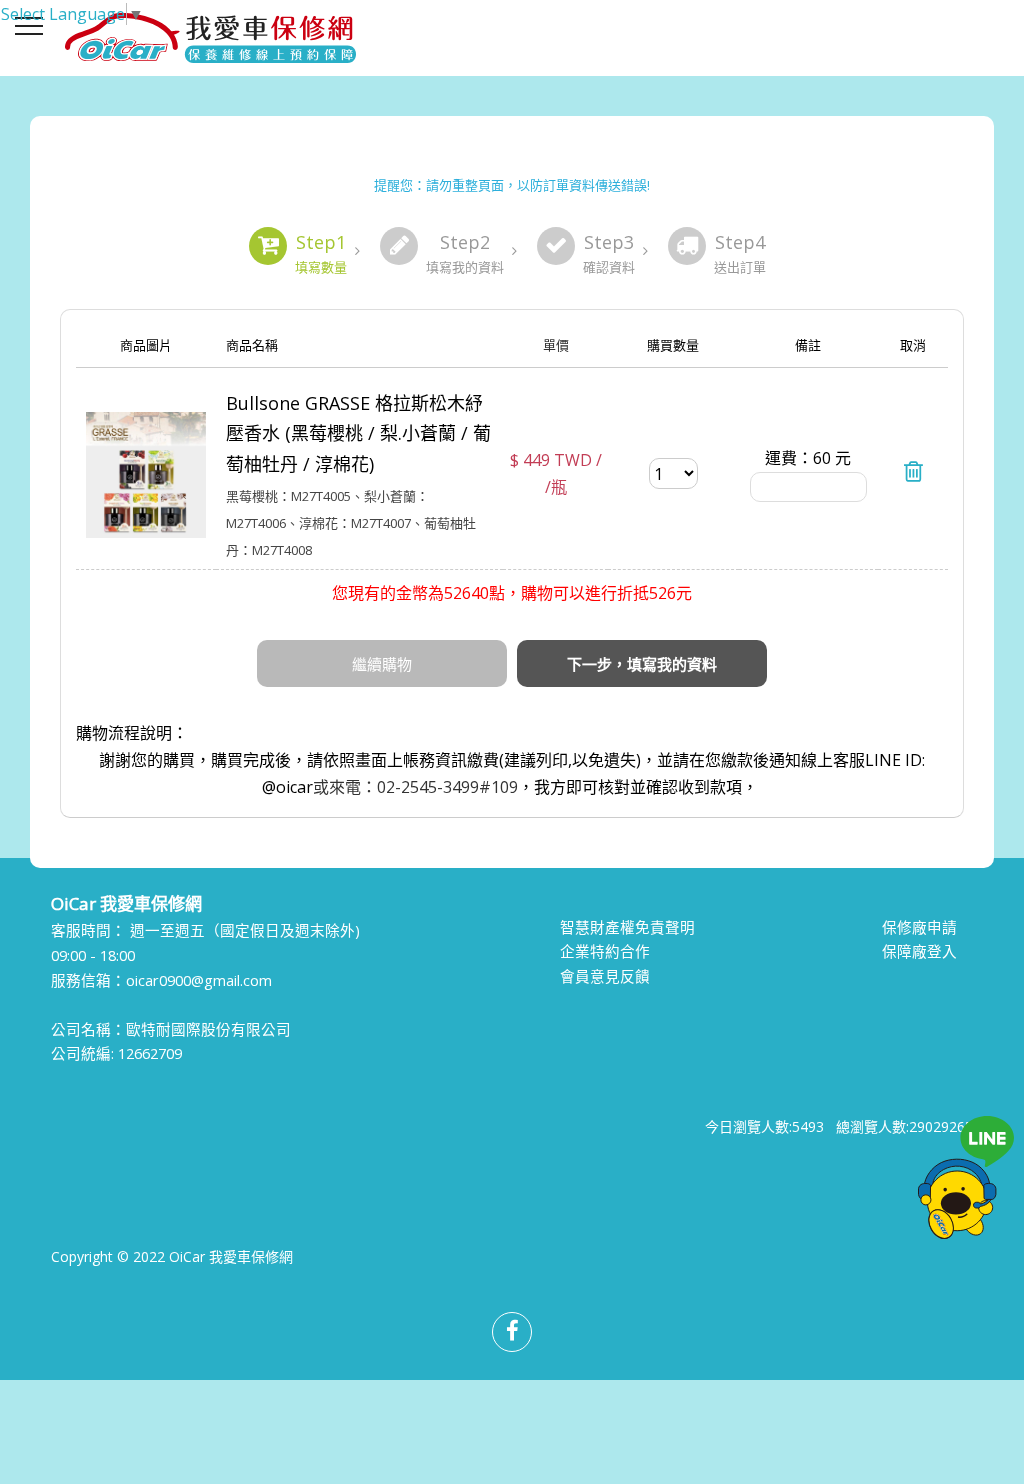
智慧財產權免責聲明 (627, 927)
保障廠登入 (919, 951)
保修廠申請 (919, 927)
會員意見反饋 (605, 976)
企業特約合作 (605, 951)
